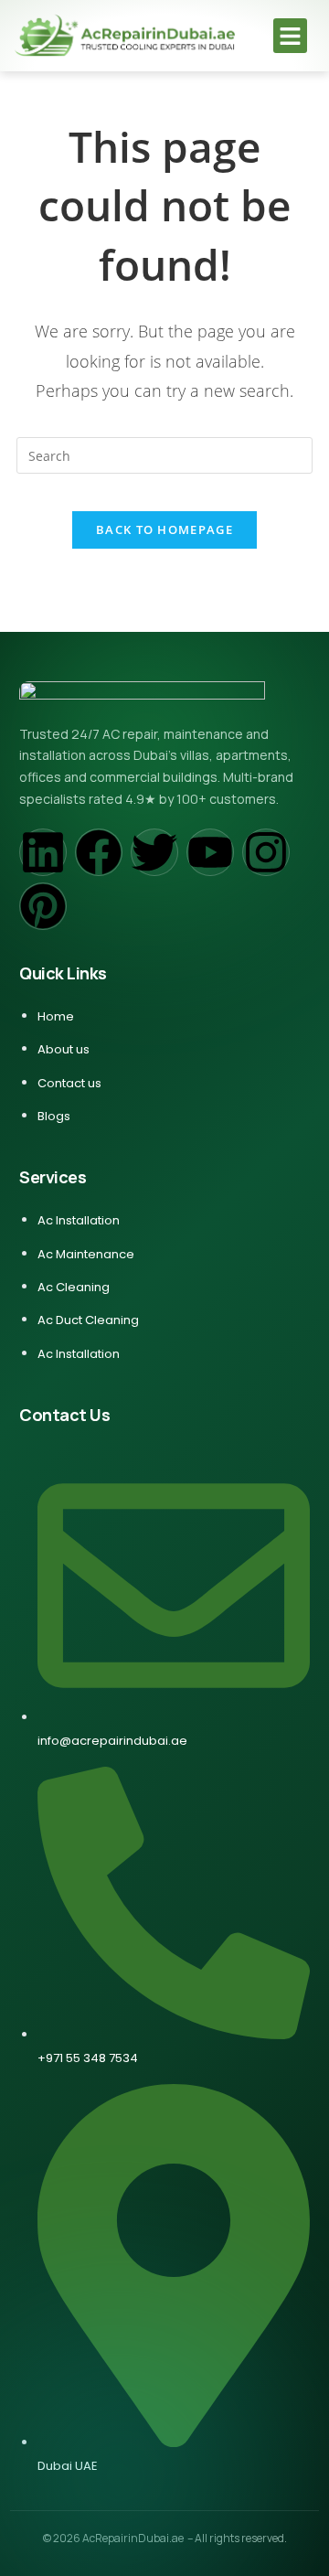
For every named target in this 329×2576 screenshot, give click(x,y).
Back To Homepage (164, 529)
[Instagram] (266, 852)
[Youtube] (210, 852)
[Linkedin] (43, 852)
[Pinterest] (43, 906)
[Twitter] (154, 852)
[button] (291, 36)
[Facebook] (99, 852)
